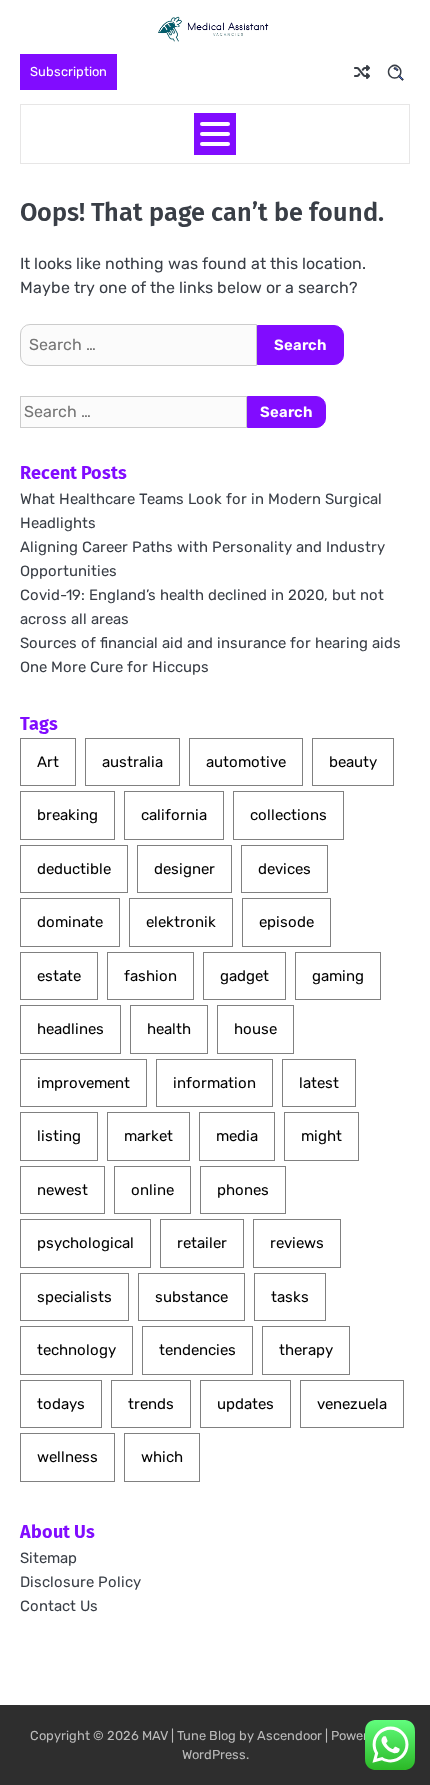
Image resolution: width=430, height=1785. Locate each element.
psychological (85, 1243)
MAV (155, 1735)
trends (151, 1404)
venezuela (352, 1404)
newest (62, 1190)
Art (48, 762)
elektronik (181, 922)
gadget (244, 976)
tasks (290, 1297)
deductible (74, 869)
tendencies (197, 1350)
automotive (246, 762)
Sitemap (48, 1558)
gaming (338, 976)
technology (76, 1350)
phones (243, 1190)
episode (286, 922)
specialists (74, 1297)
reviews (297, 1243)
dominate (70, 922)
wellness (67, 1457)
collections (288, 815)
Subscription (68, 71)
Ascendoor (289, 1735)
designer (184, 869)
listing (59, 1136)
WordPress (214, 1754)
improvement (83, 1083)
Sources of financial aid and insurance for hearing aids (210, 643)
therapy (306, 1350)
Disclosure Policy (80, 1582)
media (237, 1136)
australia (132, 762)
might (321, 1136)
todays (61, 1404)
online (152, 1190)
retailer (202, 1243)
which (162, 1457)
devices (284, 869)
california (174, 815)
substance (191, 1297)
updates (245, 1404)
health (169, 1029)
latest (319, 1083)
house (255, 1029)
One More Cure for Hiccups (114, 667)
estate (59, 976)
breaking (67, 815)
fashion (150, 976)
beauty (353, 762)
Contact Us (59, 1606)
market (148, 1136)
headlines (70, 1029)
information (214, 1083)
